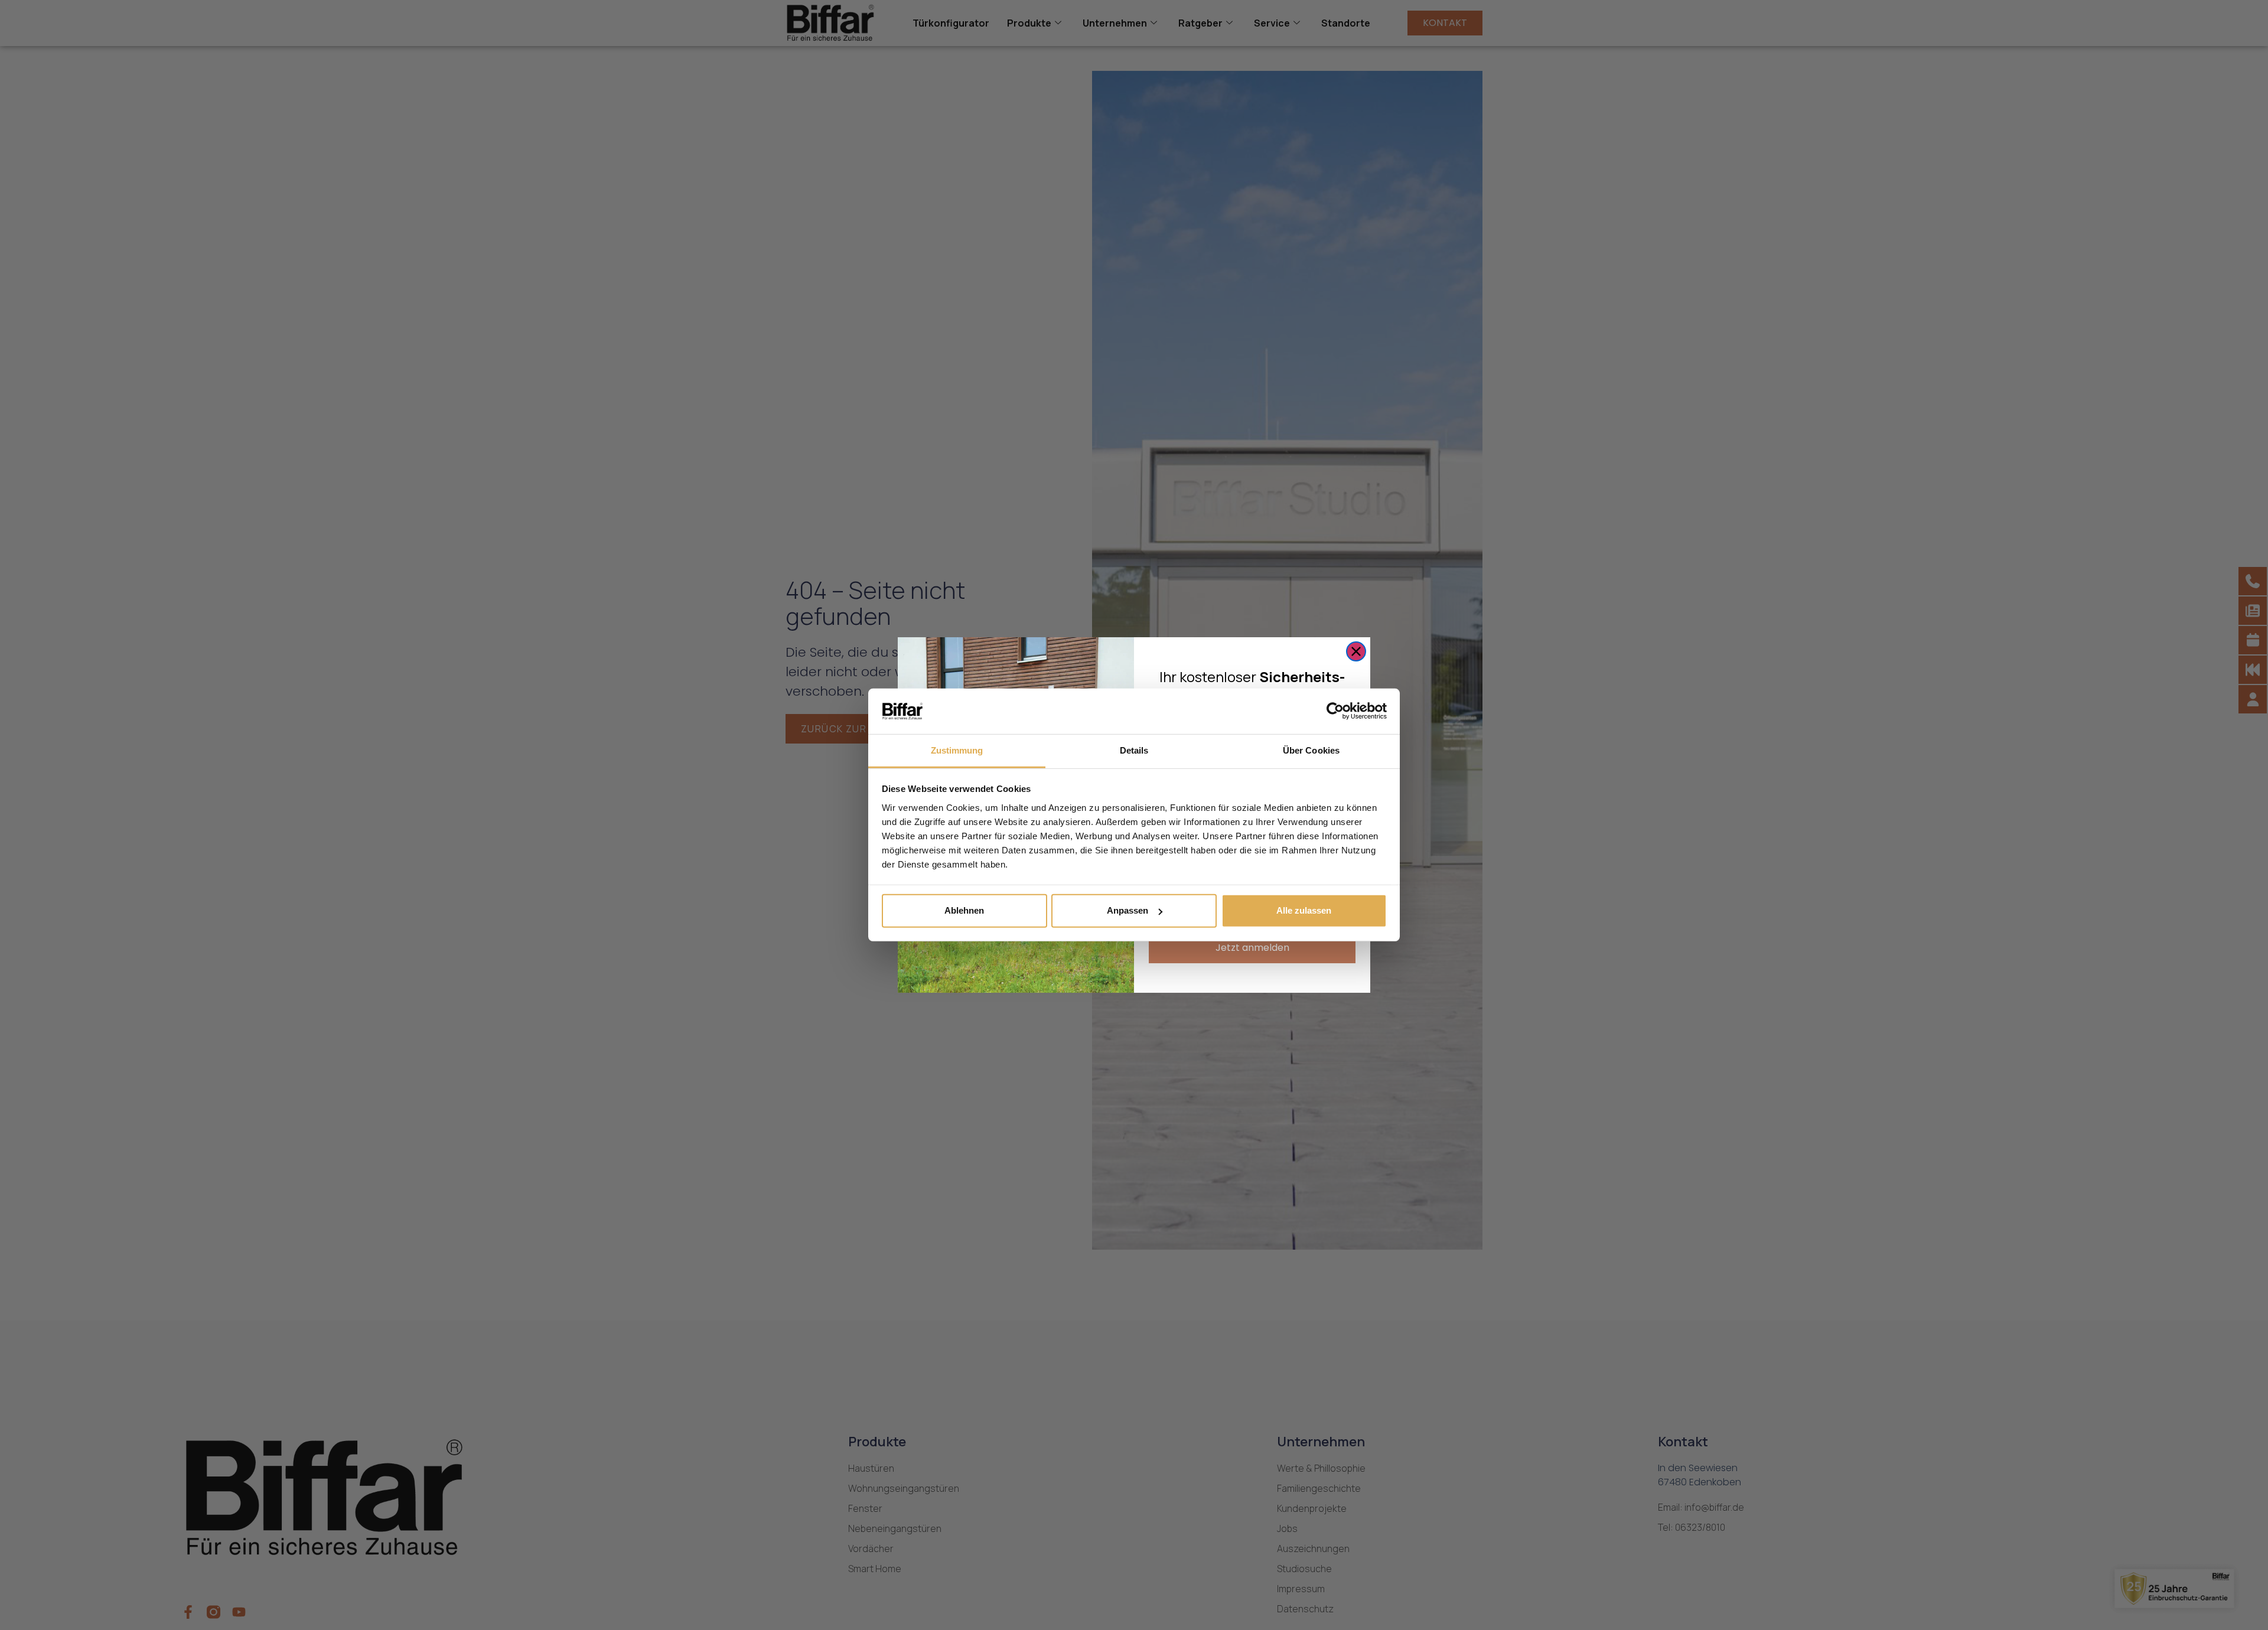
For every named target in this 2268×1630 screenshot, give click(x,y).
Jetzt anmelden (1252, 948)
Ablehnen (964, 910)
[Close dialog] (1356, 651)
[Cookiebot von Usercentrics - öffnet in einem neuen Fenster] (1335, 711)
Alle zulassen (1304, 910)
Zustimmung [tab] (957, 750)
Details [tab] (1134, 750)
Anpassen (1128, 910)
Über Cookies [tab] (1311, 750)
